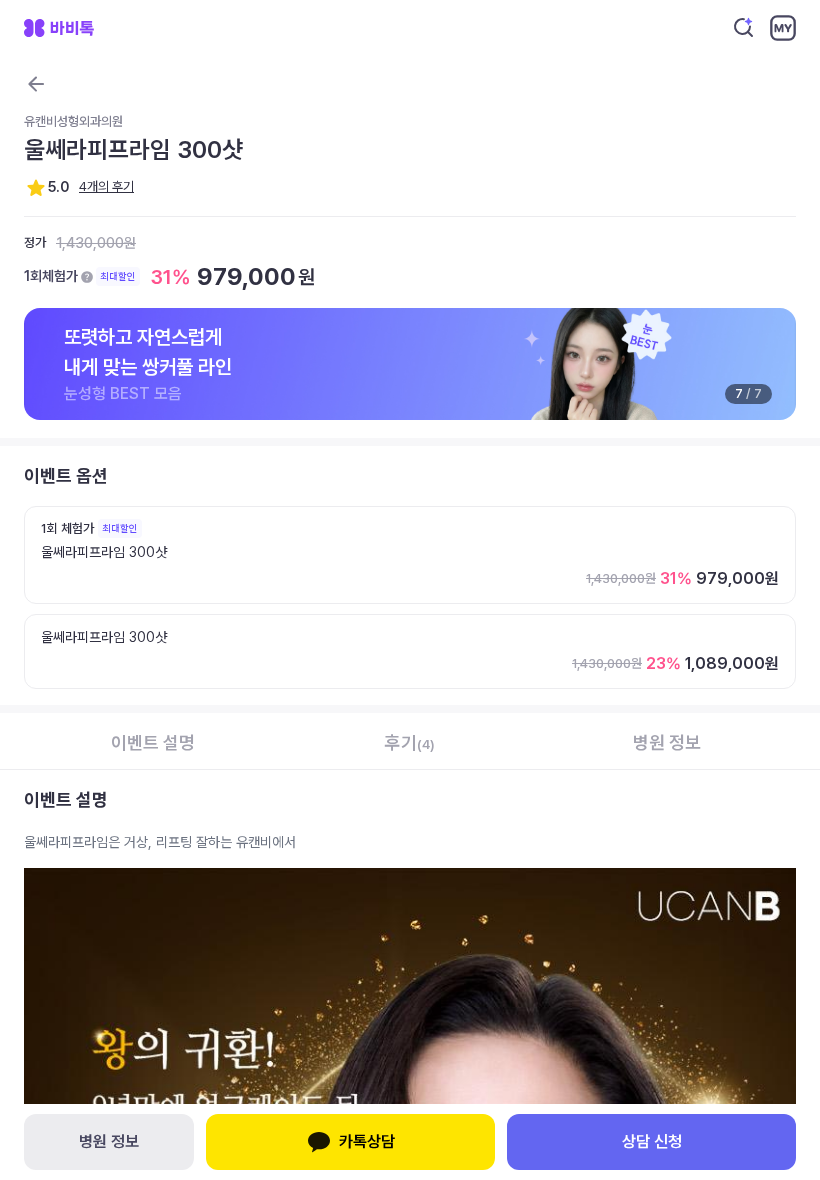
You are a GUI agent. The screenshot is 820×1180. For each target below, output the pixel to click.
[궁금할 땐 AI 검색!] (744, 28)
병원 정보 (109, 1141)
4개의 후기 (106, 186)
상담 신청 (652, 1141)
